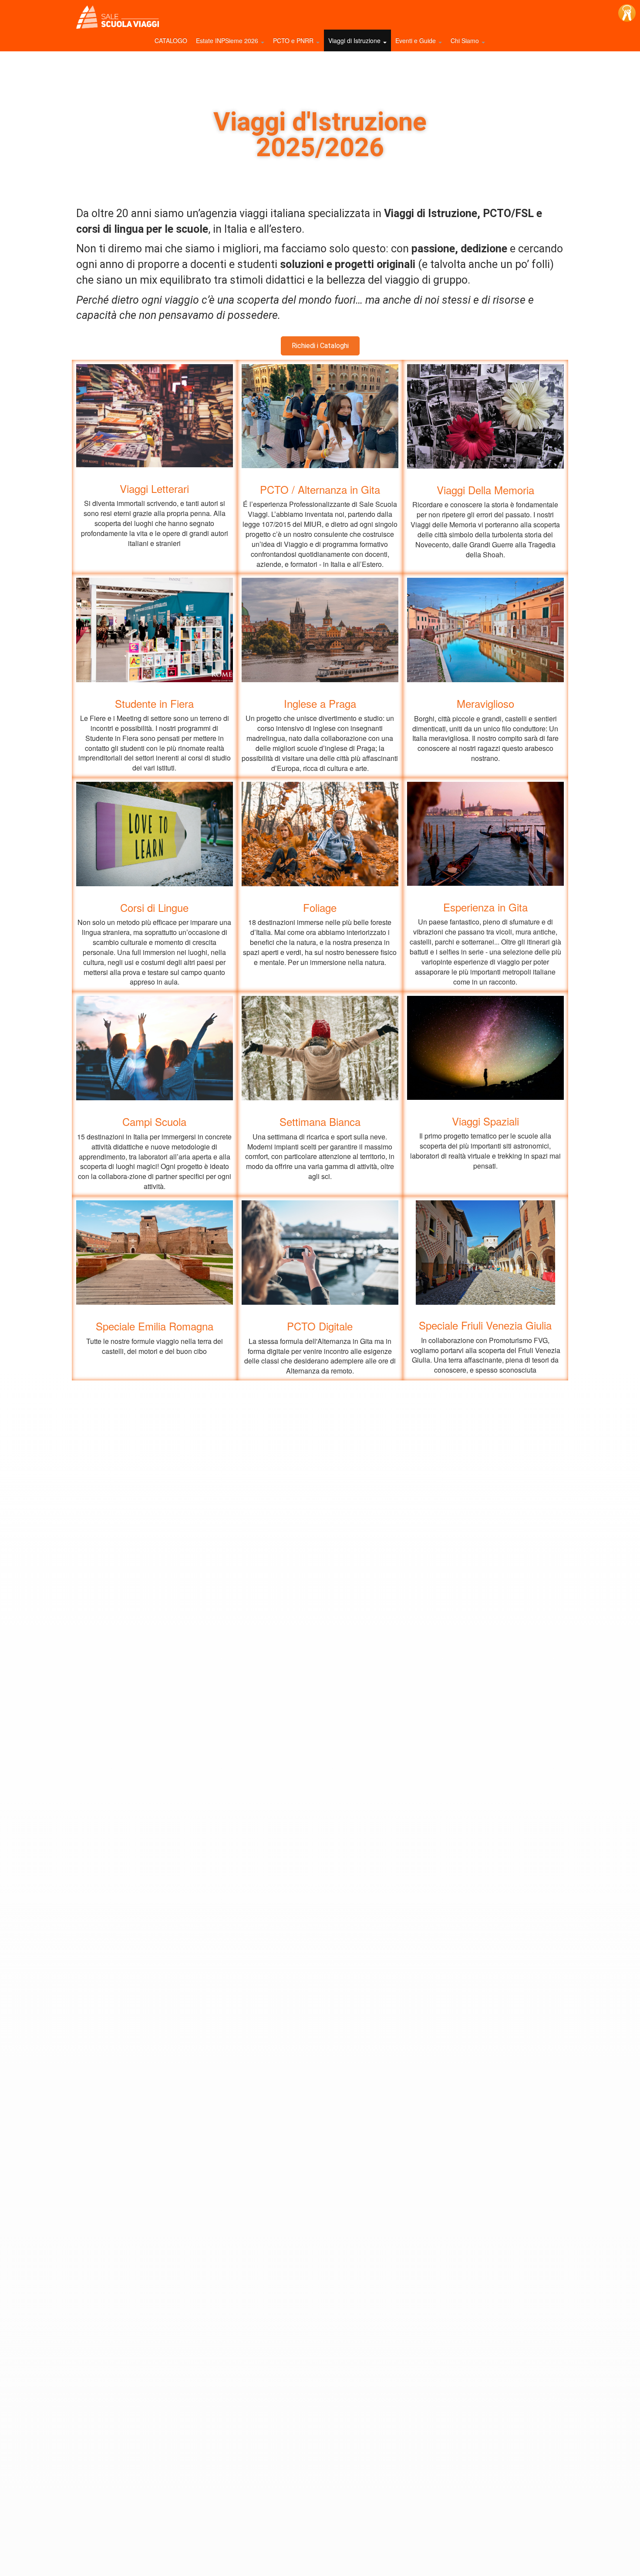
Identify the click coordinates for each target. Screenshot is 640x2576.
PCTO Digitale (320, 1326)
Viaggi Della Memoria (485, 490)
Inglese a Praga (320, 703)
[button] (320, 346)
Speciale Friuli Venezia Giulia (485, 1325)
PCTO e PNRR (294, 40)
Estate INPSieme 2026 (228, 40)
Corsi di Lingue (154, 907)
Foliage (320, 907)
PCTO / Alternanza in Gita (320, 489)
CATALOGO (171, 40)
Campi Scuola (154, 1122)
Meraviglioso (485, 703)
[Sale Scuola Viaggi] (115, 18)
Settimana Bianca (320, 1122)
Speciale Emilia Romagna (155, 1326)
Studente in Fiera (154, 703)
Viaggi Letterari (154, 488)
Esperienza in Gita (485, 907)
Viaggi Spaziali (485, 1121)
